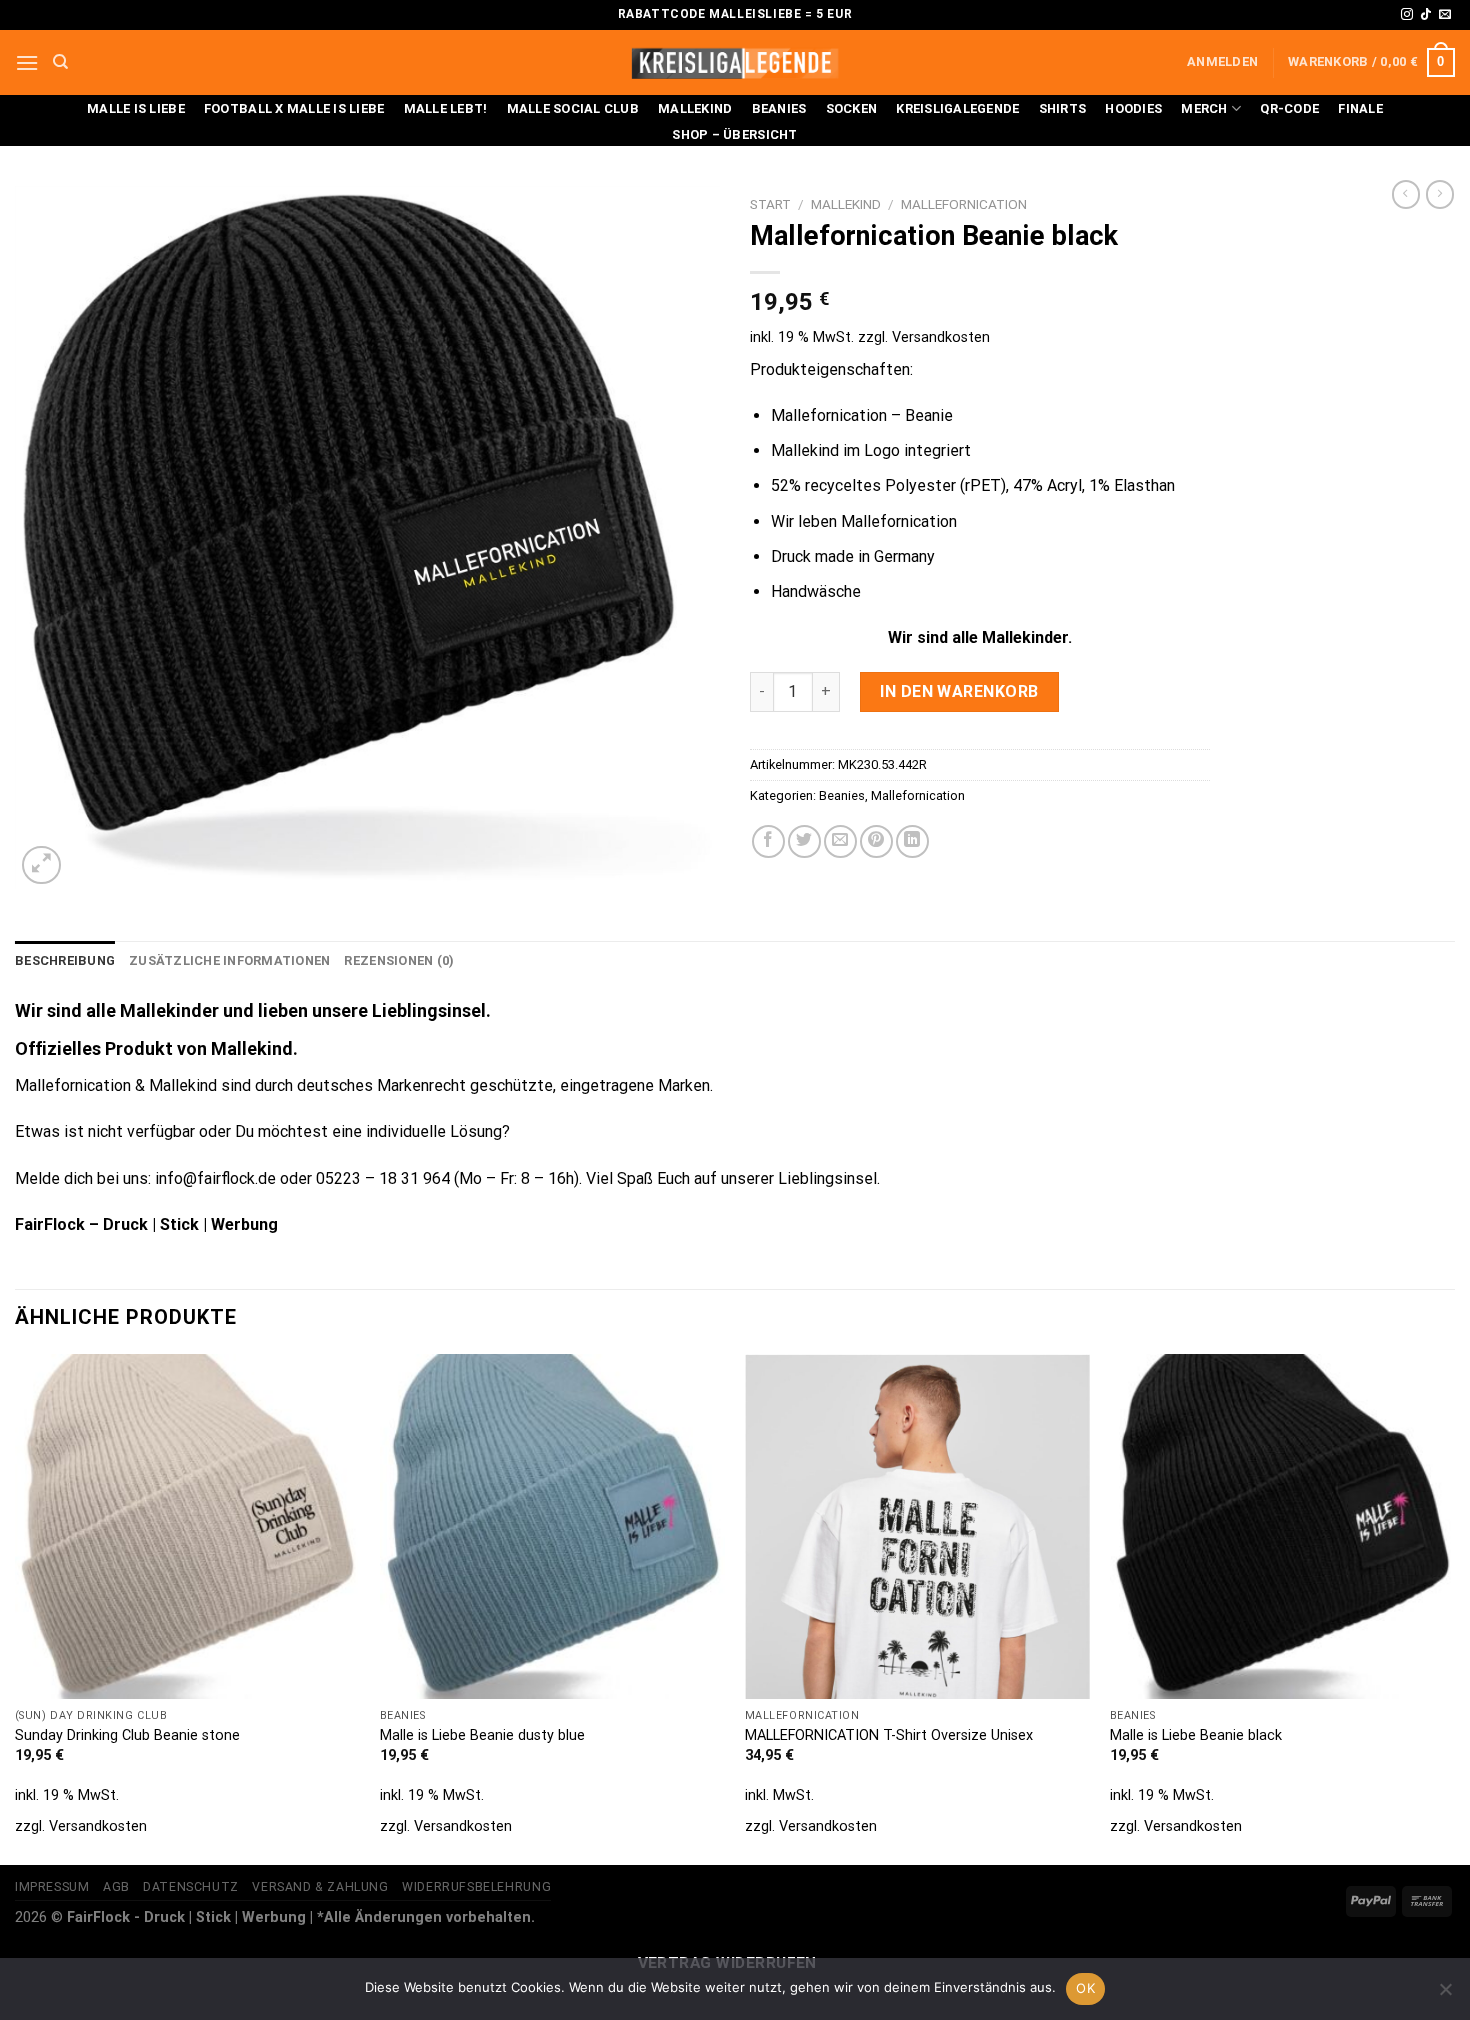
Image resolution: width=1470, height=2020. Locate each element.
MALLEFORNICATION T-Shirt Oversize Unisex (889, 1735)
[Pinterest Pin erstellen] (876, 841)
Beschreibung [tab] (65, 960)
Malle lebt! (446, 108)
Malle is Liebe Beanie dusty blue (482, 1735)
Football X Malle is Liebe (294, 108)
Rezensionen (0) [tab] (399, 960)
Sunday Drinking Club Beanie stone (127, 1735)
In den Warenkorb (959, 691)
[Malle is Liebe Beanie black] (1282, 1526)
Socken (852, 108)
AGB (116, 1887)
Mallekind (695, 108)
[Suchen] (60, 62)
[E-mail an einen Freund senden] (840, 841)
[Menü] (27, 62)
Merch (1204, 108)
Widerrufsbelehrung (476, 1887)
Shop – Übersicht (734, 134)
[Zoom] (41, 865)
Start (770, 204)
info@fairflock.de (215, 1178)
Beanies (779, 108)
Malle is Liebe (136, 108)
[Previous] (16, 1608)
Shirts (1063, 108)
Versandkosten (941, 337)
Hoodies (1133, 108)
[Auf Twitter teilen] (804, 841)
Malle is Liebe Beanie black (1196, 1735)
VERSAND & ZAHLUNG (320, 1887)
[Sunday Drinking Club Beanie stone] (187, 1526)
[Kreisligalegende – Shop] (735, 62)
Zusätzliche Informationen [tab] (229, 960)
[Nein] (1445, 1995)
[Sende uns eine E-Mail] (1445, 15)
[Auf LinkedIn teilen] (912, 841)
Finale (1360, 108)
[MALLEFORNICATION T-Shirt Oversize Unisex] (917, 1526)
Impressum (52, 1887)
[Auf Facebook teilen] (768, 841)
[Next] (1454, 1608)
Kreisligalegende (957, 108)
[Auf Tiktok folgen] (1426, 15)
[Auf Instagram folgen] (1407, 15)
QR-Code (1289, 108)
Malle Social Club (573, 108)
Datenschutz (191, 1887)
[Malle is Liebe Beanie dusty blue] (552, 1526)
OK (1085, 1988)
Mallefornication (964, 204)
